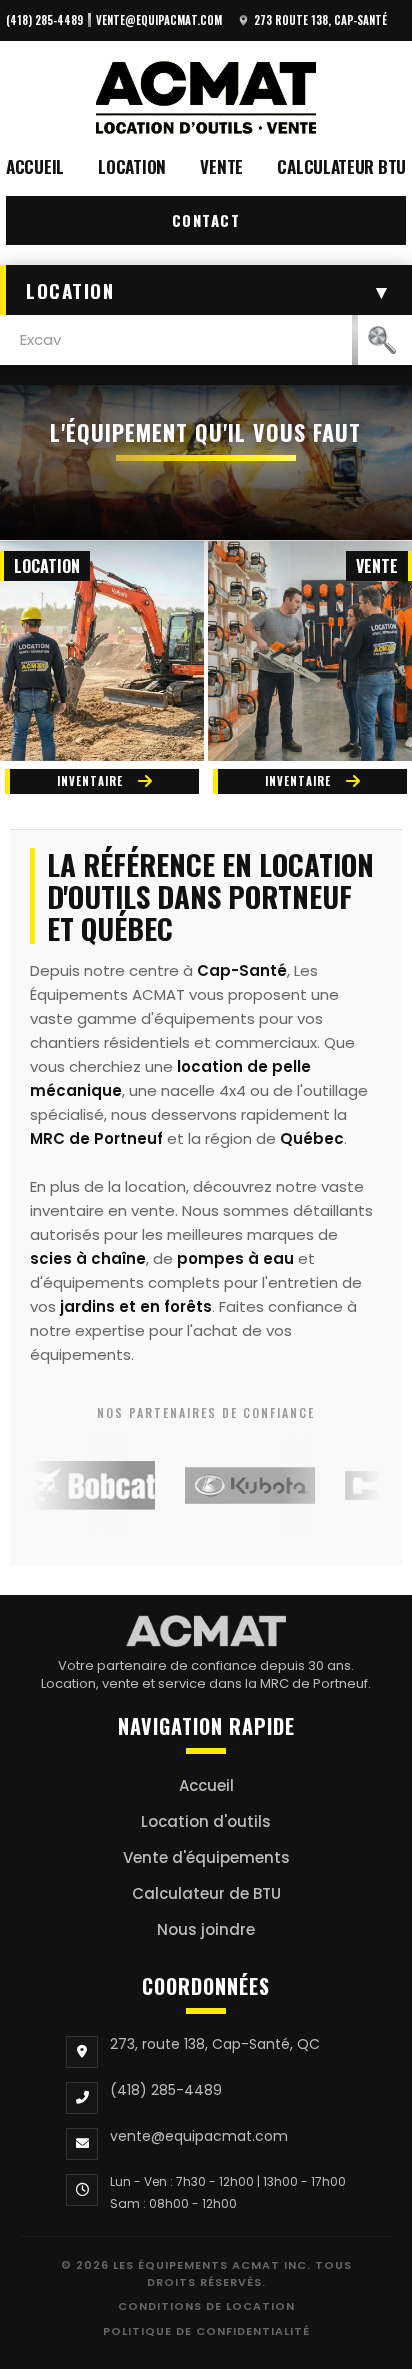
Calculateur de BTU (206, 1893)
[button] (206, 290)
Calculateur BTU (341, 166)
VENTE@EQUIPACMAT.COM (159, 20)
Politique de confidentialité (206, 2331)
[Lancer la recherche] (382, 340)
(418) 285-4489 (44, 20)
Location (132, 166)
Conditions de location (206, 2306)
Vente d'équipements (206, 1857)
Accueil (35, 166)
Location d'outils (206, 1821)
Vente (221, 166)
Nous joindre (206, 1929)
